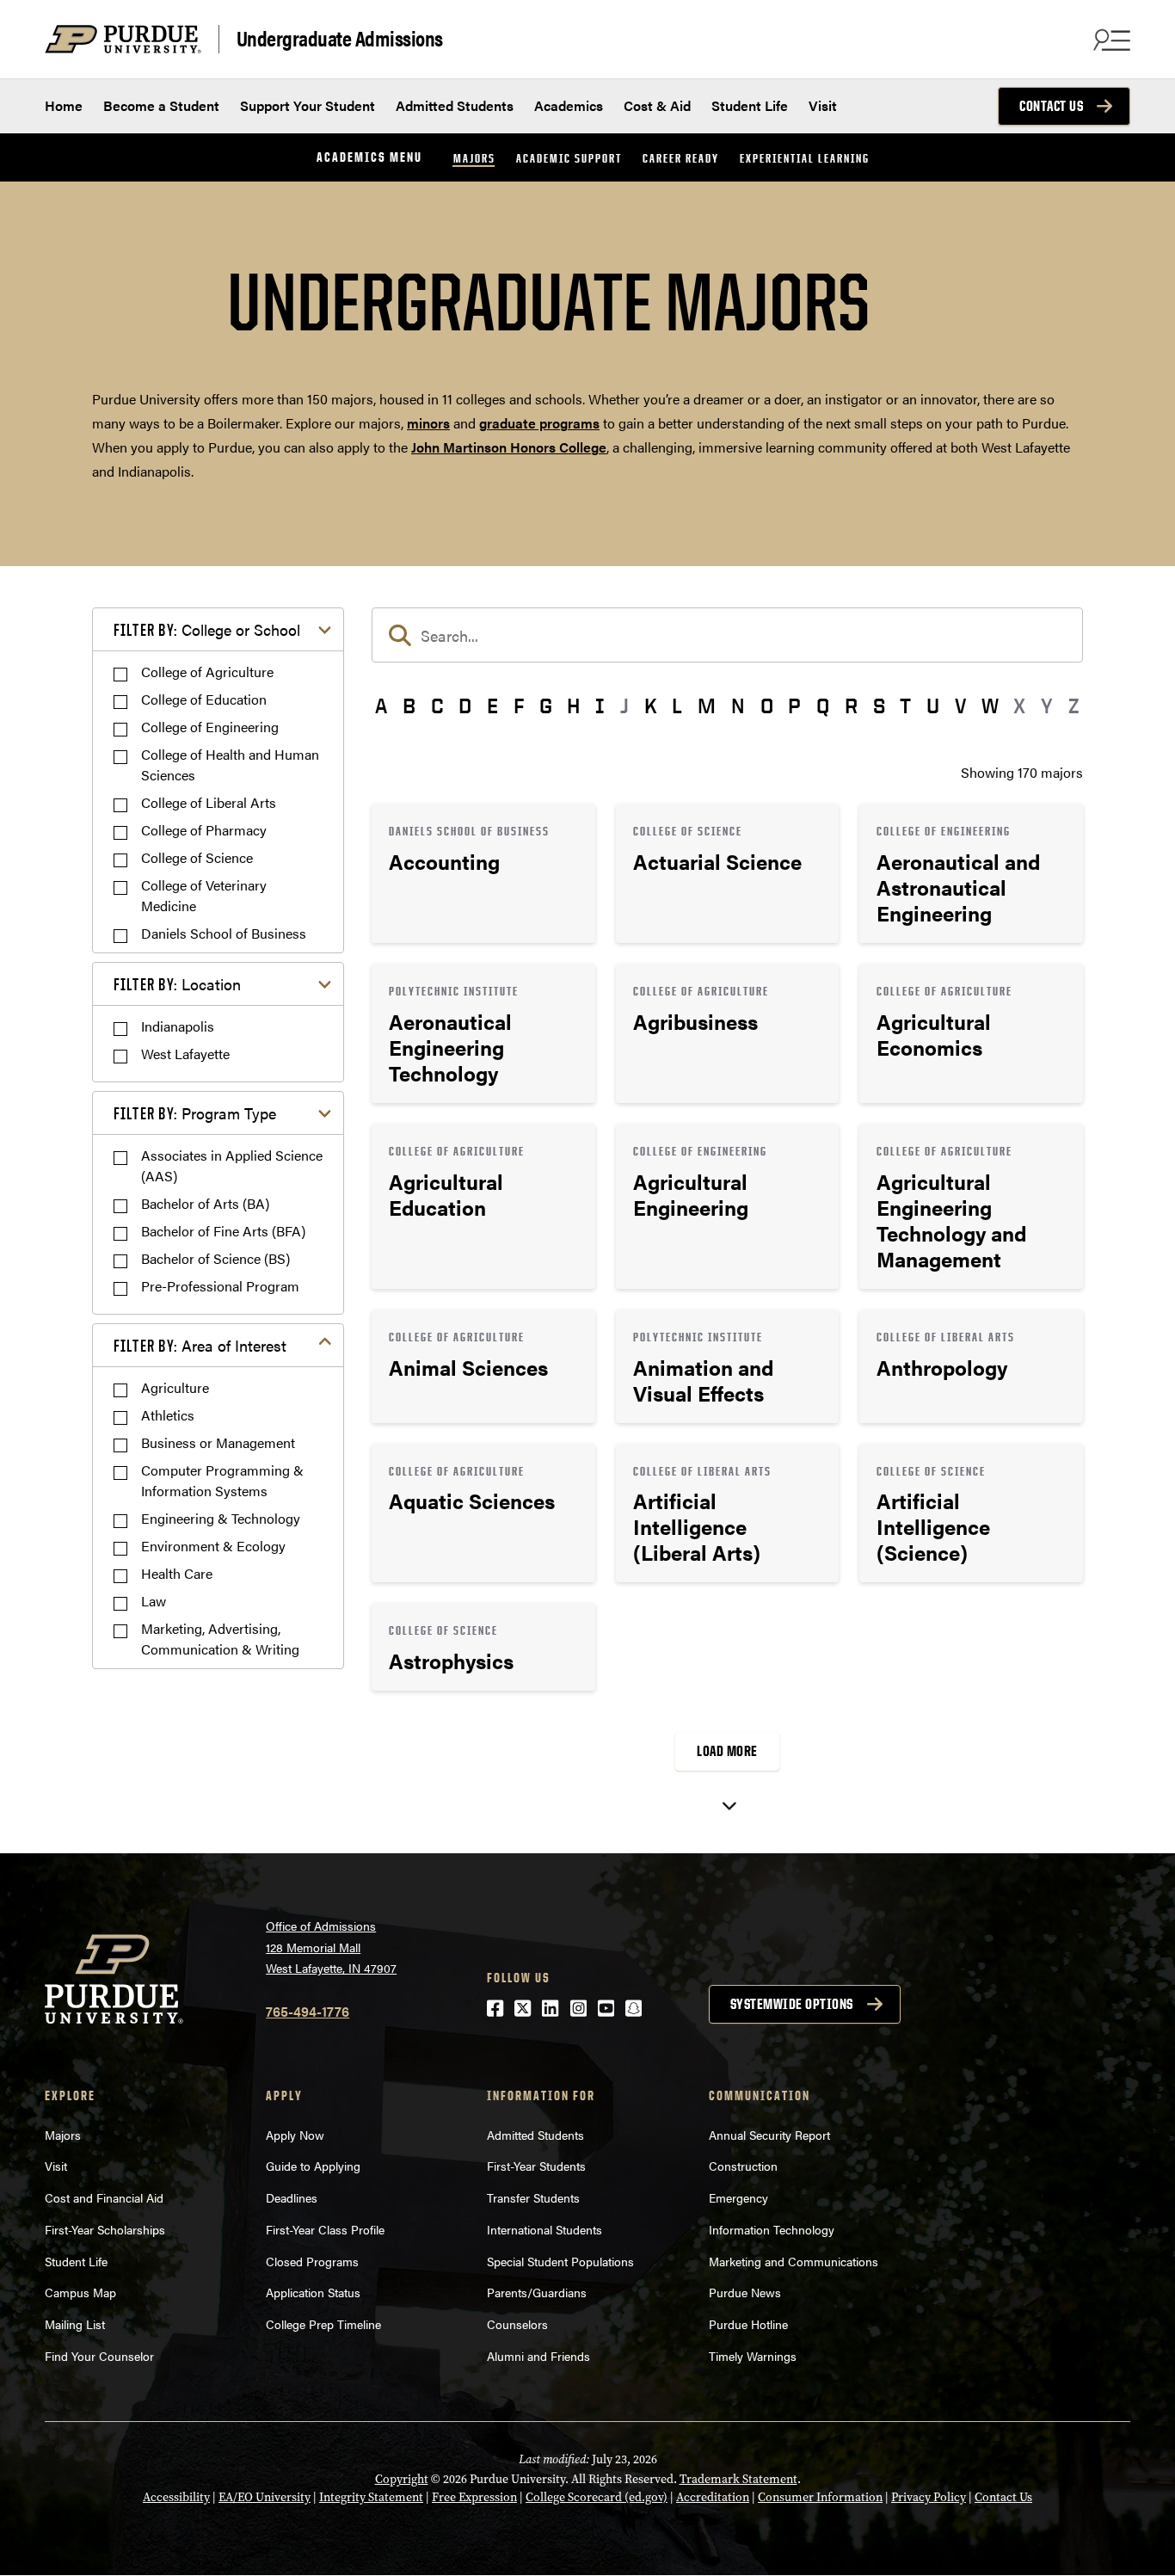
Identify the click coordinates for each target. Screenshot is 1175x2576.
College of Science (197, 857)
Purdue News (745, 2292)
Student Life (750, 105)
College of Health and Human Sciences (230, 764)
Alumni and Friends (538, 2356)
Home (64, 105)
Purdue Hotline (748, 2324)
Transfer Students (533, 2197)
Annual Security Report (769, 2135)
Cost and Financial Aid (104, 2197)
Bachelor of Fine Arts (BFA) (223, 1231)
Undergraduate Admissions (340, 39)
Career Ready (681, 158)
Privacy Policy (929, 2497)
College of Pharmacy (204, 830)
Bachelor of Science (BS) (215, 1258)
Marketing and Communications (794, 2261)
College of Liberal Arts (209, 802)
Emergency (738, 2197)
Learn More (483, 873)
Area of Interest (200, 1345)
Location (177, 984)
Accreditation (713, 2497)
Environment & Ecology (213, 1546)
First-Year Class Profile (325, 2229)
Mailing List (75, 2324)
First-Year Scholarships (105, 2229)
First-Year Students (536, 2166)
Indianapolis (178, 1026)
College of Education (204, 699)
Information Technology (772, 2229)
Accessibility (176, 2497)
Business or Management (218, 1442)
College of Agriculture (207, 672)
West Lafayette (185, 1054)
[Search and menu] (1110, 40)
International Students (544, 2229)
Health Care (177, 1573)
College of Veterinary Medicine (204, 895)
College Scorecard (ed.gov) (597, 2497)
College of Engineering (210, 727)
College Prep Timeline (323, 2324)
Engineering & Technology (221, 1518)
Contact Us (1051, 106)
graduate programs (539, 423)
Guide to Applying (313, 2166)
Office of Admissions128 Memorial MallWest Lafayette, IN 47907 (331, 1947)
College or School (207, 629)
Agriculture (175, 1387)
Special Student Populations (560, 2261)
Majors (474, 158)
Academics (569, 105)
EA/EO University (265, 2497)
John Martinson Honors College (509, 447)
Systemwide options (792, 2004)
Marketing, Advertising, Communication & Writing (220, 1639)
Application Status (313, 2292)
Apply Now (295, 2135)
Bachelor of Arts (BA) (205, 1203)
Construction (743, 2166)
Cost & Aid (657, 105)
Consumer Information (820, 2497)
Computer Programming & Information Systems (222, 1480)
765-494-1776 (308, 2011)
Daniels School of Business (224, 933)
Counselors (517, 2324)
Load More (727, 1751)
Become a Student (161, 105)
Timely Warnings (753, 2356)
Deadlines (292, 2197)
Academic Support (569, 158)
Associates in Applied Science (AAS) (232, 1165)
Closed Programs (312, 2261)
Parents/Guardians (537, 2292)
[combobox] (727, 635)
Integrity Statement (371, 2497)
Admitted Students (455, 105)
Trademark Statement (738, 2479)
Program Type (195, 1113)
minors (428, 423)
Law (154, 1601)
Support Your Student (308, 105)
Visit (823, 105)
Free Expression (474, 2497)
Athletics (168, 1415)
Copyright (402, 2479)
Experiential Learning (805, 158)
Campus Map (80, 2292)
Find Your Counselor (99, 2356)
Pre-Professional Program (220, 1286)
